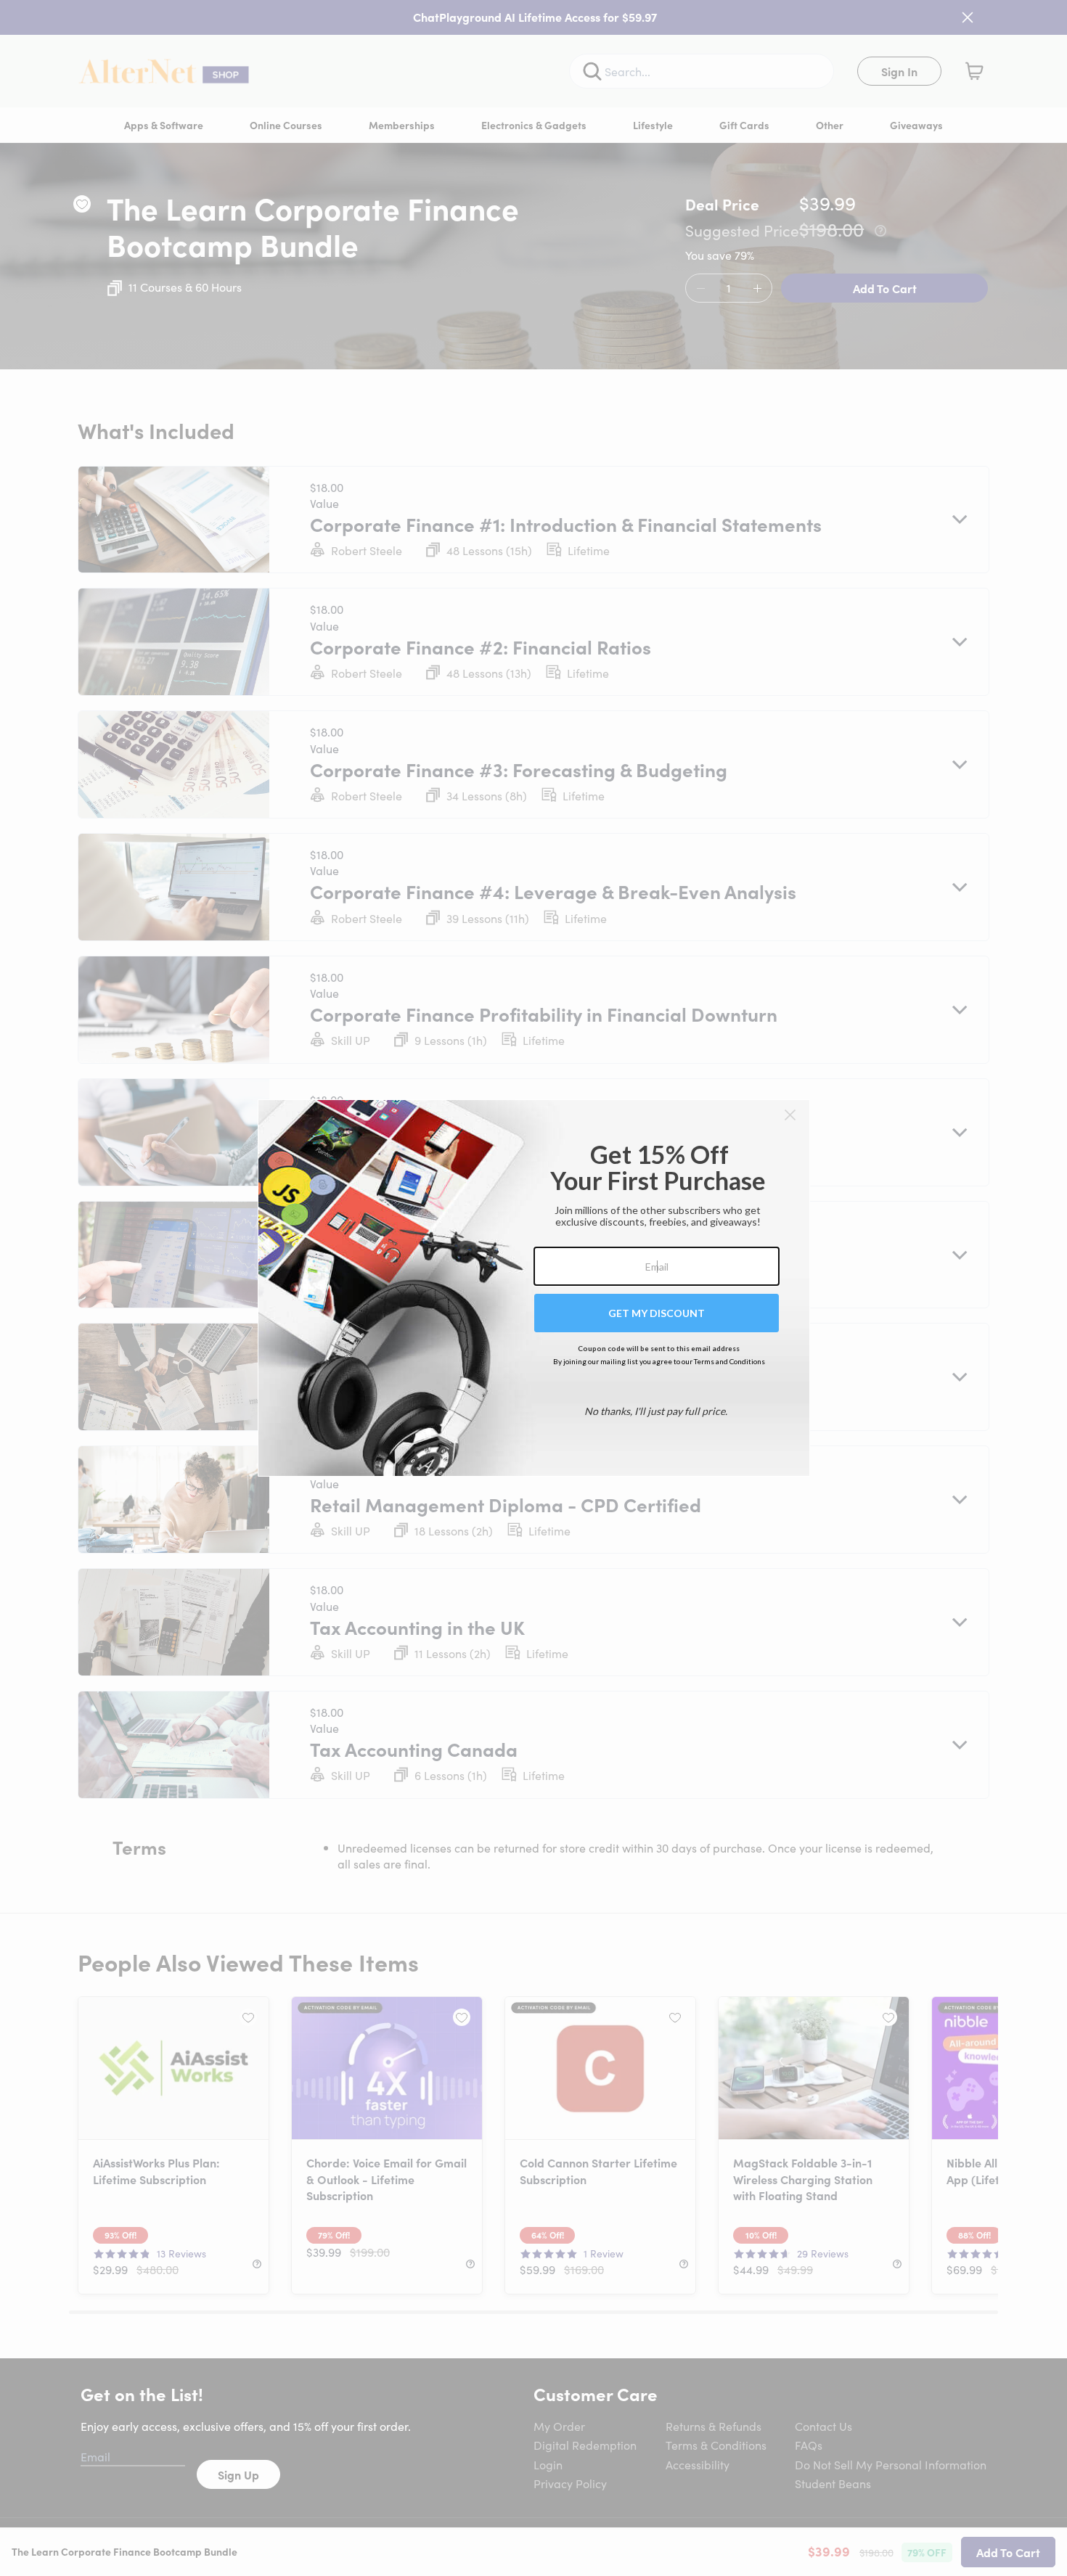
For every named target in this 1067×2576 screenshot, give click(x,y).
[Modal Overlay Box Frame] (534, 1288)
